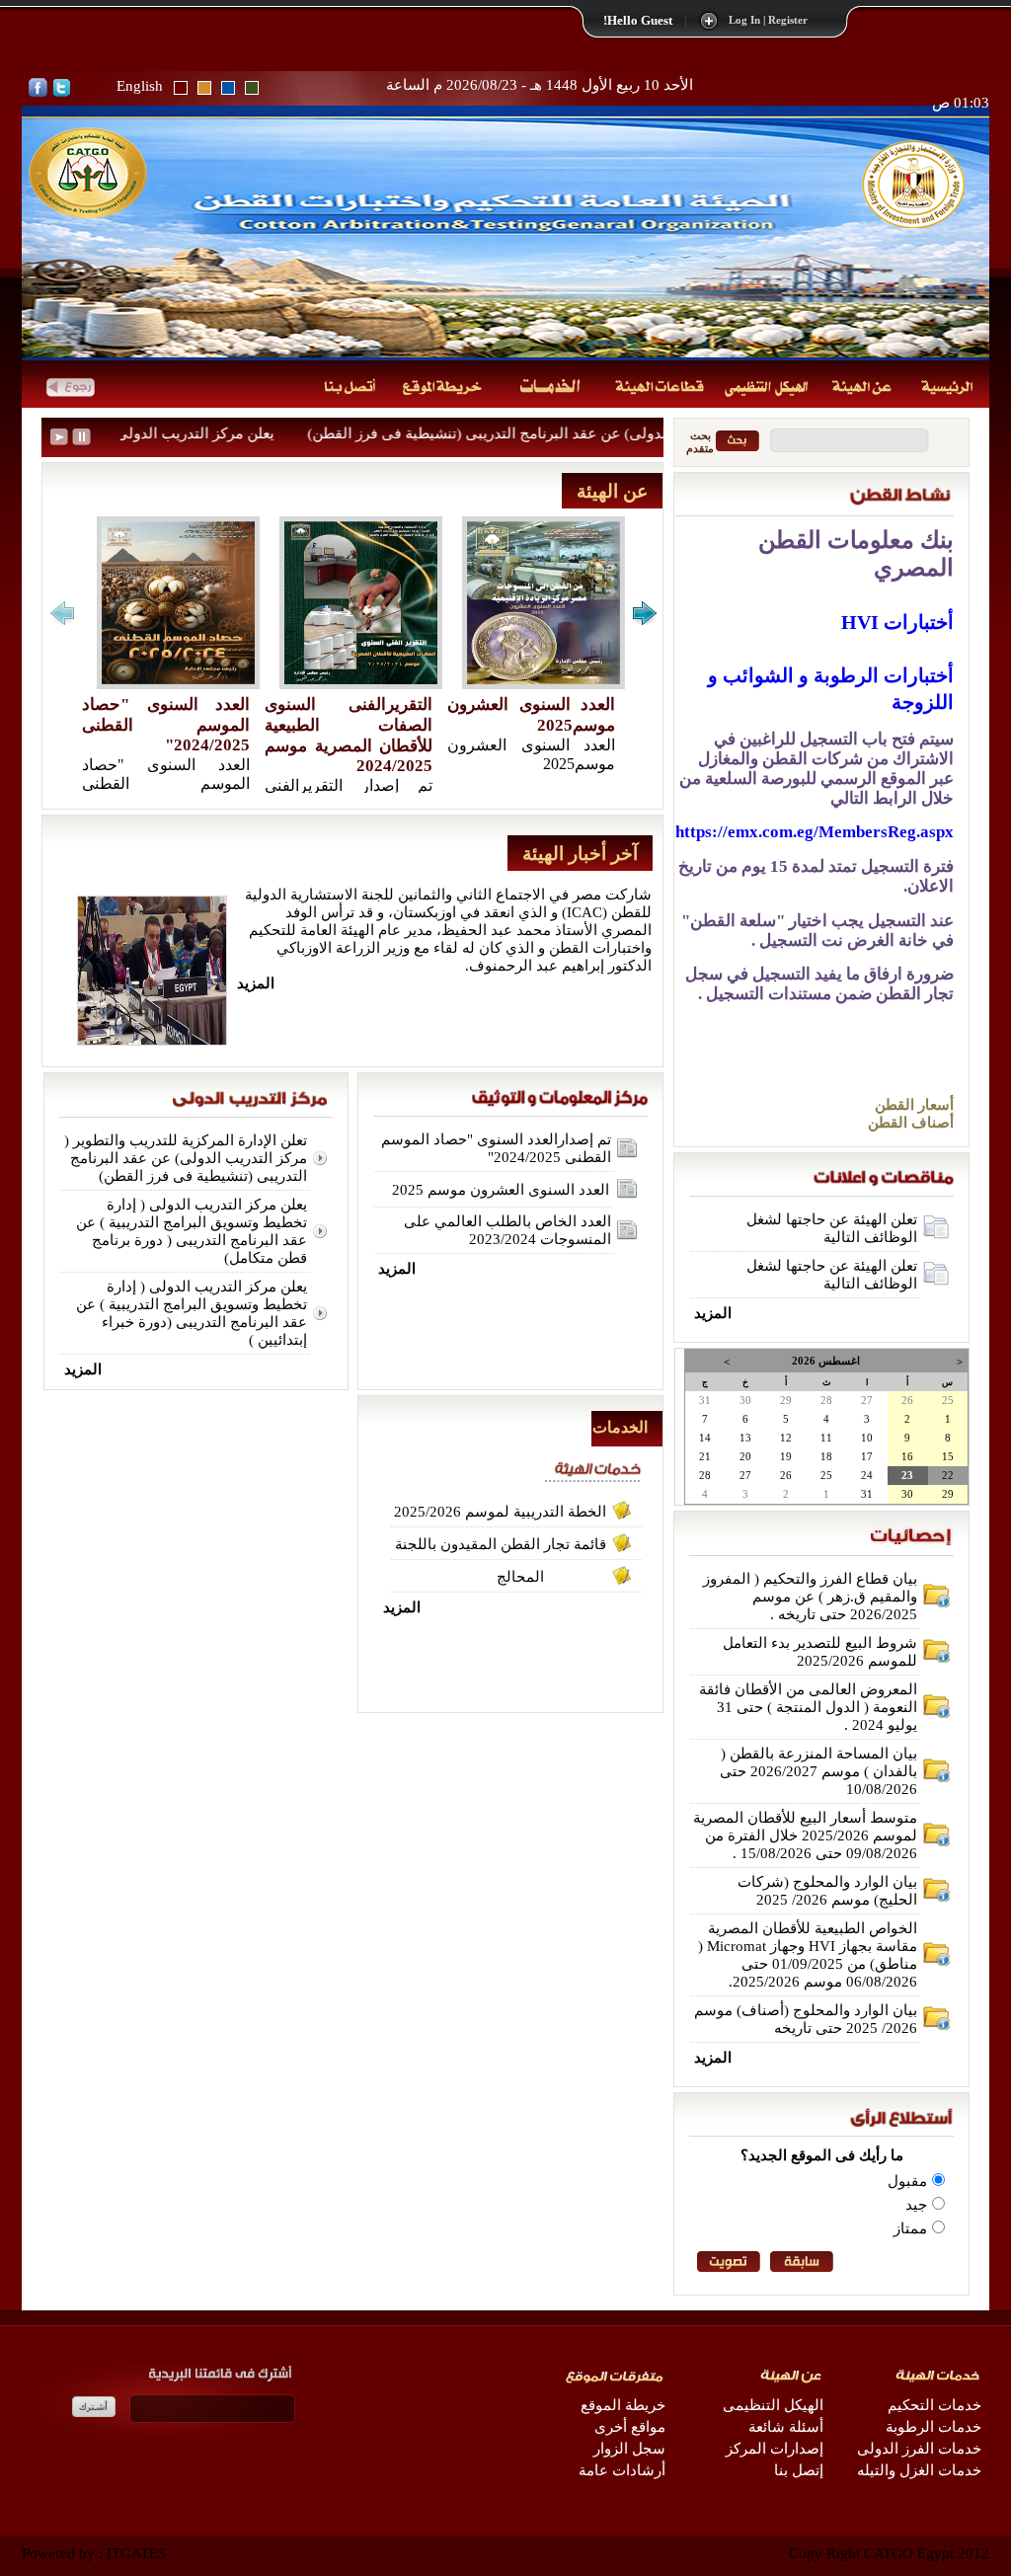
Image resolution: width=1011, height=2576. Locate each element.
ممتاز (910, 2228)
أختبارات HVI (897, 622)
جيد (916, 2205)
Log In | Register (768, 20)
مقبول (907, 2181)
